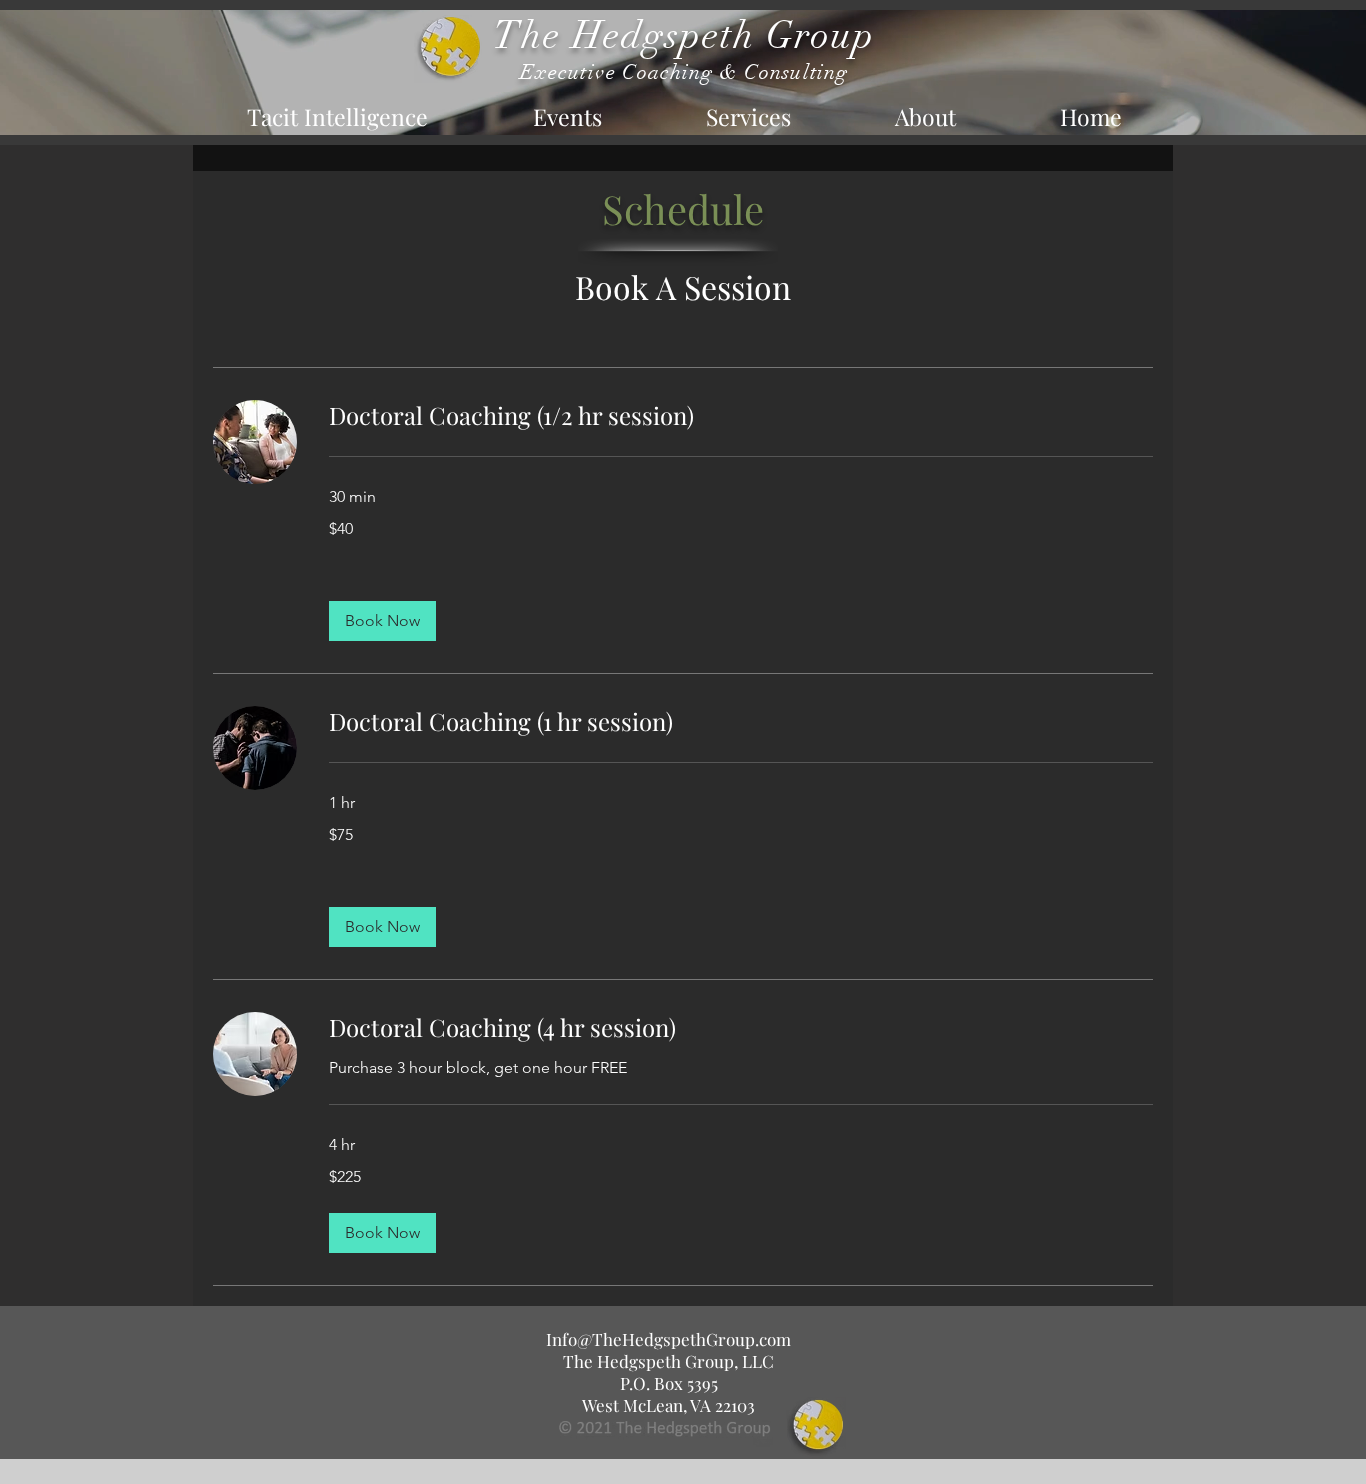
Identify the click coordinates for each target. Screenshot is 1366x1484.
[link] (741, 416)
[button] (382, 621)
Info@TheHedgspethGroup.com (668, 1339)
